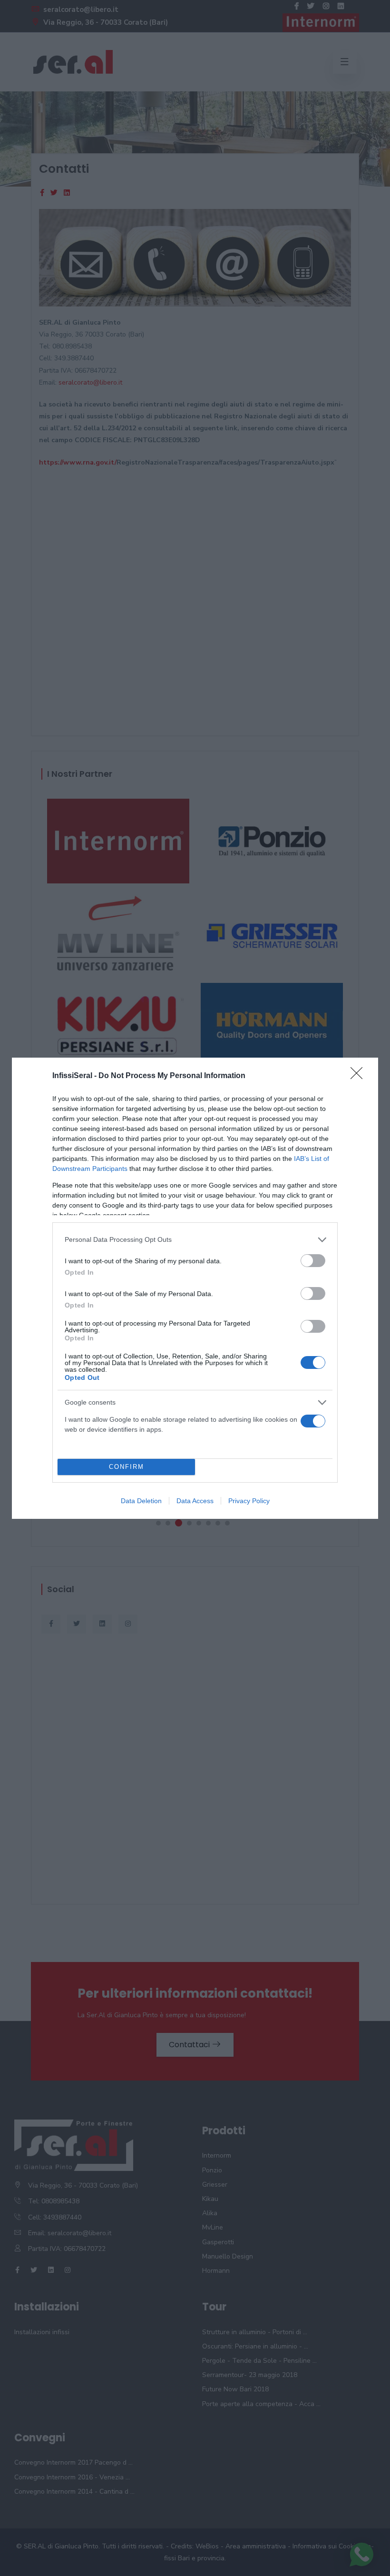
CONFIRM (127, 1467)
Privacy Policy (249, 1501)
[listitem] (195, 1240)
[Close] (360, 1076)
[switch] (313, 1261)
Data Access (195, 1501)
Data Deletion (141, 1501)
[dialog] (195, 1288)
